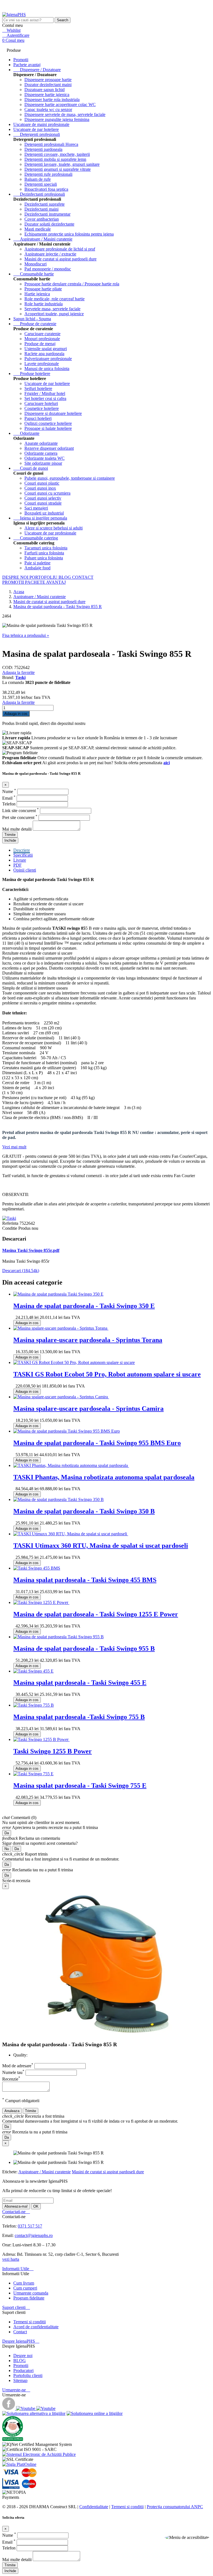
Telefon (9, 804)
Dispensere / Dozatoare (37, 70)
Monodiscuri (35, 264)
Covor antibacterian (42, 219)
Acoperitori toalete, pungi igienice (54, 314)
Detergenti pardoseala (43, 149)
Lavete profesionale (42, 364)
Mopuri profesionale (42, 339)
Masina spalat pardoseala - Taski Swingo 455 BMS (85, 1580)
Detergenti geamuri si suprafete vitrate (58, 169)
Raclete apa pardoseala (44, 354)
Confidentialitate (94, 2507)
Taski (20, 677)
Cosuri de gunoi (31, 468)
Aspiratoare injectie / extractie (50, 254)
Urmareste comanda (31, 2293)
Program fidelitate (29, 2298)
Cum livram (24, 2283)
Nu (7, 1849)
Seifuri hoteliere (38, 388)
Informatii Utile (18, 2269)
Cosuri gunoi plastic (42, 483)
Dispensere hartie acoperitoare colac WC (60, 104)
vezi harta (11, 2259)
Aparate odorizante (41, 443)
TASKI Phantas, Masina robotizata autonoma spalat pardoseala (104, 1477)
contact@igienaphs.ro (34, 2235)
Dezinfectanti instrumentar (47, 214)
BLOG (65, 577)
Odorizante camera (41, 453)
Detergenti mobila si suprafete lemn (55, 159)
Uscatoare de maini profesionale (41, 124)
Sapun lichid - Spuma (32, 319)
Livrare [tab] (20, 860)
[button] (187, 2538)
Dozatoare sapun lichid (45, 90)
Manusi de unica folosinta (47, 369)
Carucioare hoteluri (41, 403)
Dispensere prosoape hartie (48, 80)
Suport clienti (16, 2307)
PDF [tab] (17, 865)
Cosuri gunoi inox (40, 488)
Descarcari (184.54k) (21, 1271)
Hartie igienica (37, 294)
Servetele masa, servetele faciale (52, 309)
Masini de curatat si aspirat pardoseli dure (60, 259)
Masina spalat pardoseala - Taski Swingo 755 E (80, 1786)
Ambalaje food (37, 568)
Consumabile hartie (34, 274)
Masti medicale (38, 229)
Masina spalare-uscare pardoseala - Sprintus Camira (88, 1409)
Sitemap (20, 2380)
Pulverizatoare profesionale (48, 359)
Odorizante (26, 433)
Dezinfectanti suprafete (45, 204)
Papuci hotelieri (38, 418)
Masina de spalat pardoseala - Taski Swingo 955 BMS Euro (97, 1443)
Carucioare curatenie (42, 334)
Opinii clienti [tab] (25, 870)
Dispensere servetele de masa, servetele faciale (65, 114)
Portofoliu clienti (28, 2375)
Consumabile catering (36, 538)
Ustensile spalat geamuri (46, 349)
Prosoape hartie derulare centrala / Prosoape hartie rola (72, 284)
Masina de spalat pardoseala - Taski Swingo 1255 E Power (96, 1614)
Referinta (11, 1223)
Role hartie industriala (44, 304)
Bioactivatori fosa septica (46, 189)
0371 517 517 (30, 2226)
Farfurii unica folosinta (44, 553)
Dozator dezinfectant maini (48, 85)
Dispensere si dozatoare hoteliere (53, 413)
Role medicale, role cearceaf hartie (54, 299)
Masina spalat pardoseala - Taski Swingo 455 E (80, 1683)
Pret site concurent (20, 817)
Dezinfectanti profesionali (39, 194)
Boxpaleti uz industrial (44, 513)
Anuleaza (12, 2111)
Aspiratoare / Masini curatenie (43, 239)
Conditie (10, 1228)
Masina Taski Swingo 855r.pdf (31, 1250)
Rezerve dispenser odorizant (49, 448)
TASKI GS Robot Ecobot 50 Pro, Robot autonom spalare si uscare (107, 1374)
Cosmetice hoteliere (42, 408)
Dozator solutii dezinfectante (49, 224)
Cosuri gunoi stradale (43, 503)
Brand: (9, 677)
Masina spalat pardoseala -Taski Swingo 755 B (79, 1717)
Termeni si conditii (30, 2322)
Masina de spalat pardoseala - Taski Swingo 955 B (84, 1649)
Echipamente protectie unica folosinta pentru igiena (69, 234)
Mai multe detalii (17, 829)
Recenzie (11, 2079)
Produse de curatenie (35, 324)
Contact (20, 2332)
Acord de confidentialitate (36, 2327)
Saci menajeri (36, 508)
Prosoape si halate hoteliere (48, 428)
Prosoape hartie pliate (43, 289)
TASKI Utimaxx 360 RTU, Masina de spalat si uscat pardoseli (101, 1546)
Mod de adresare (18, 2066)
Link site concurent (21, 811)
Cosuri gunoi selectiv (43, 498)
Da (7, 1833)
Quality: (20, 2055)
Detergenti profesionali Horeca (51, 144)
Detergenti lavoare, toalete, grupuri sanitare (62, 164)
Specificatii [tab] (23, 855)
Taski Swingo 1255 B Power (53, 1751)
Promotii (21, 2366)
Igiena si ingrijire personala (40, 518)
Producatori (23, 2370)
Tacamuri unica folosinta (46, 548)
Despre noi (23, 2356)
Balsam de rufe (38, 179)
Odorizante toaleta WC (45, 458)
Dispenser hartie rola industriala (52, 100)
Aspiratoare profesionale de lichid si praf (60, 249)
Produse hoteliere (32, 374)
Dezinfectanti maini (41, 209)
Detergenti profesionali (37, 134)
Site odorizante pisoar (43, 463)
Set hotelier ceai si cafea (45, 398)
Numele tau (13, 2072)
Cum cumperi (25, 2288)
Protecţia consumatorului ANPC (175, 2507)
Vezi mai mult (14, 1147)
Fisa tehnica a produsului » (26, 635)
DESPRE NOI (16, 577)
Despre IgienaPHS (21, 2341)
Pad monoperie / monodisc (48, 269)
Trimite (10, 835)
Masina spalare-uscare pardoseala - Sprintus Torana (88, 1340)
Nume (9, 791)
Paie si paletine (37, 563)
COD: (8, 667)
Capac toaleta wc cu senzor (48, 109)
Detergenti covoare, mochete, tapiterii (57, 154)
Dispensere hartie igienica (47, 95)
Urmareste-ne (16, 2390)
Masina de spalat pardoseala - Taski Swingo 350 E (84, 1306)
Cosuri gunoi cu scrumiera (47, 493)
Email (9, 798)
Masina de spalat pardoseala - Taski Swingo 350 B (84, 1511)
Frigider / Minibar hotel (45, 393)
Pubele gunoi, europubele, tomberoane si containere (70, 478)
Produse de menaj (40, 344)
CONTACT (83, 577)
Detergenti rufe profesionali (48, 174)
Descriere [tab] (22, 850)
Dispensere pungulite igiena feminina (57, 119)
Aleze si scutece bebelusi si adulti (54, 528)
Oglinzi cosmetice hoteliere (48, 423)
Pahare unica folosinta (44, 558)
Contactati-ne (16, 2212)
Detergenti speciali (41, 184)
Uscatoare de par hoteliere (36, 129)
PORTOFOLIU (44, 577)
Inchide (10, 840)
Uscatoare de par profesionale (50, 533)
